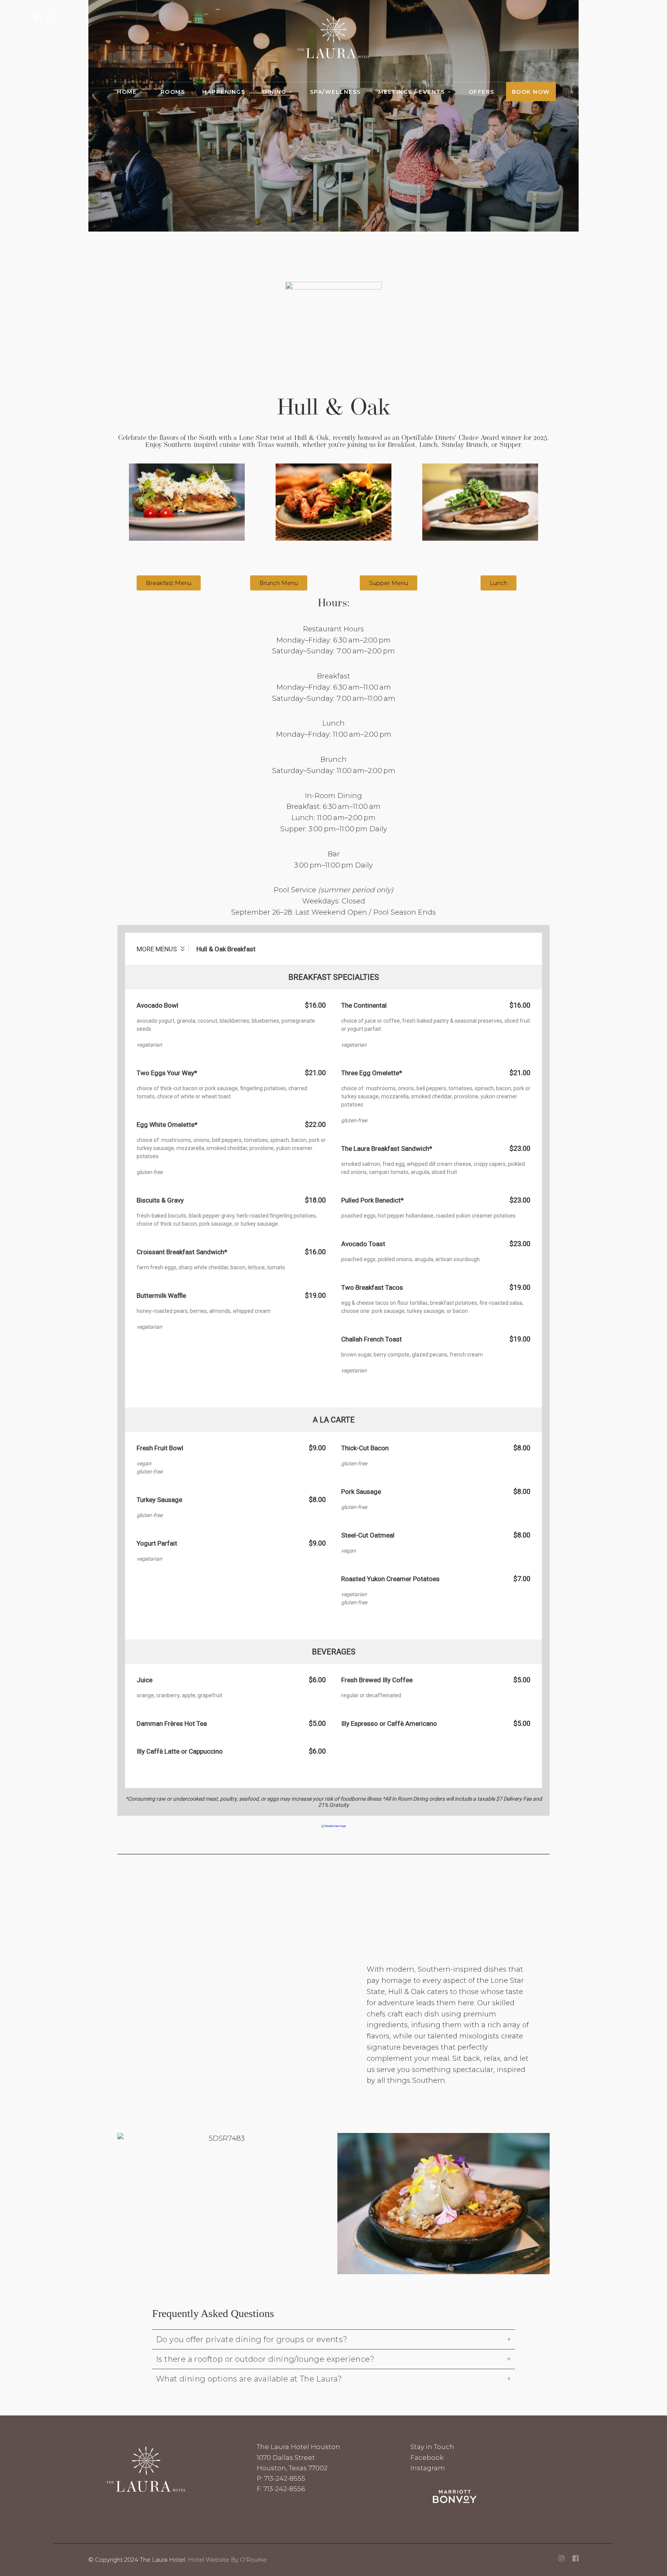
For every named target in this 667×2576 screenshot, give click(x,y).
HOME (127, 92)
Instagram (428, 2468)
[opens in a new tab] (576, 2559)
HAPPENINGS (224, 92)
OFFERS (482, 92)
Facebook (427, 2458)
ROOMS (173, 92)
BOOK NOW (531, 92)
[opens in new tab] (38, 17)
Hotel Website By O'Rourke (227, 2560)
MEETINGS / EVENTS (412, 92)
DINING (274, 92)
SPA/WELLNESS (335, 92)
